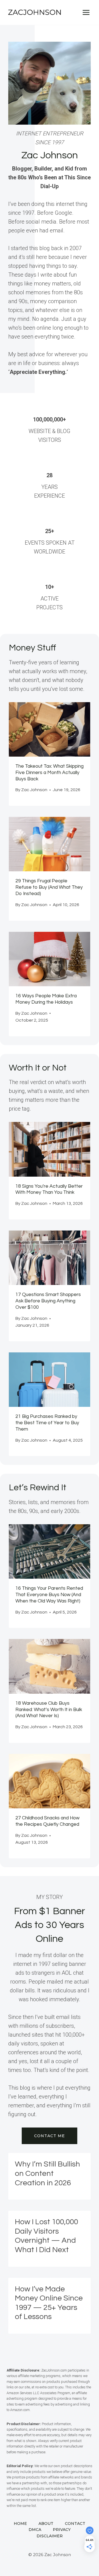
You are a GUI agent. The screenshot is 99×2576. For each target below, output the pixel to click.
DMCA (35, 2530)
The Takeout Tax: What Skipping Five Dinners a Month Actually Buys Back (50, 773)
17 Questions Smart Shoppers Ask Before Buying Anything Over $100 (48, 1301)
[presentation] (50, 729)
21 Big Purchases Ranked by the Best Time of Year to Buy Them (47, 1423)
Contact (75, 2523)
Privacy (62, 2530)
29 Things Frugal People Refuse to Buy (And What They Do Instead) (49, 887)
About (46, 2523)
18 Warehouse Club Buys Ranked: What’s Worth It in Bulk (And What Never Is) (49, 1710)
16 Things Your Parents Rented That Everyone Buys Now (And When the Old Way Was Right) (49, 1595)
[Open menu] (86, 12)
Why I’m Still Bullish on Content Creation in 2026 (47, 2173)
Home (20, 2523)
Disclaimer (50, 2536)
